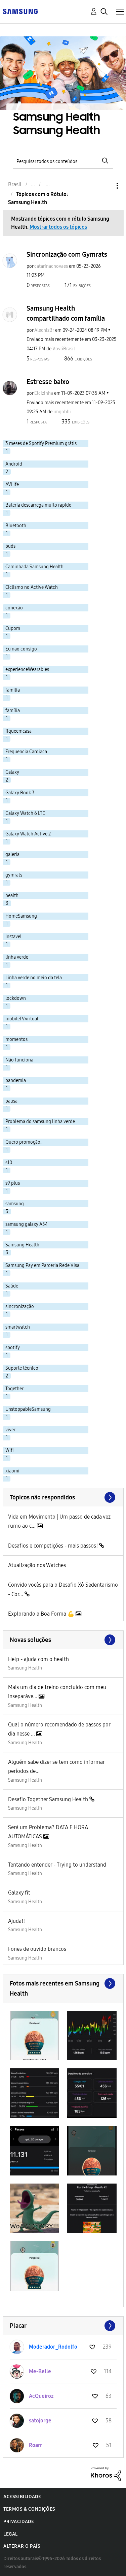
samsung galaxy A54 (27, 1224)
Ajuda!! (16, 1921)
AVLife (12, 485)
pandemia (16, 1080)
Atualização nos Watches (37, 1565)
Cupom (13, 628)
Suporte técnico (22, 1368)
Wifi (10, 1450)
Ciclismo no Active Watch (32, 587)
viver (10, 1430)
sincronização (20, 1307)
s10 (9, 1163)
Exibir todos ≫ (63, 1497)
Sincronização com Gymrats (67, 254)
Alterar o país (22, 2546)
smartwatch (18, 1327)
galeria (12, 854)
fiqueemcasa (18, 731)
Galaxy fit (19, 1893)
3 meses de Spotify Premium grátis (41, 443)
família (13, 711)
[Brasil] (20, 11)
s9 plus (13, 1183)
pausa (11, 1101)
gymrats (14, 875)
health (12, 896)
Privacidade (19, 2522)
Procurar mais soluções (63, 1640)
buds (10, 546)
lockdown (16, 998)
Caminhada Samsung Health (34, 567)
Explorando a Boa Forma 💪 (42, 1614)
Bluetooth (16, 526)
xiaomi (12, 1471)
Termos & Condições (29, 2509)
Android (14, 464)
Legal (11, 2534)
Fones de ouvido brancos (37, 1949)
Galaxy (12, 772)
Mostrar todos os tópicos (58, 227)
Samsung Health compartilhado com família (66, 313)
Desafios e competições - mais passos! (54, 1546)
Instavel (13, 937)
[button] (34, 2036)
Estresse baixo (48, 382)
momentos (16, 1039)
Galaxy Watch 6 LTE (25, 813)
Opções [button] (106, 186)
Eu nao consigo (21, 649)
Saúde (12, 1286)
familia (13, 690)
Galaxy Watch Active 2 (28, 834)
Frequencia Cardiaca (26, 752)
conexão (14, 608)
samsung (15, 1204)
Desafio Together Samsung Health (49, 1799)
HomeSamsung (21, 916)
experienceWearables (27, 670)
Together (14, 1389)
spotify (13, 1348)
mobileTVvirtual (22, 1019)
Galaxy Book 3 (20, 793)
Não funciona (19, 1060)
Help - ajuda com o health (38, 1659)
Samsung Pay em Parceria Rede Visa (42, 1265)
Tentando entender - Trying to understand (57, 1865)
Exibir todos (63, 1983)
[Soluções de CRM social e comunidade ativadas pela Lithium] (106, 2473)
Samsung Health (25, 1668)
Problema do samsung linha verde (40, 1122)
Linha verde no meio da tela (34, 978)
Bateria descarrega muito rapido (38, 505)
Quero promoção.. (24, 1142)
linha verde (17, 957)
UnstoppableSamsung (28, 1409)
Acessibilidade (22, 2497)
